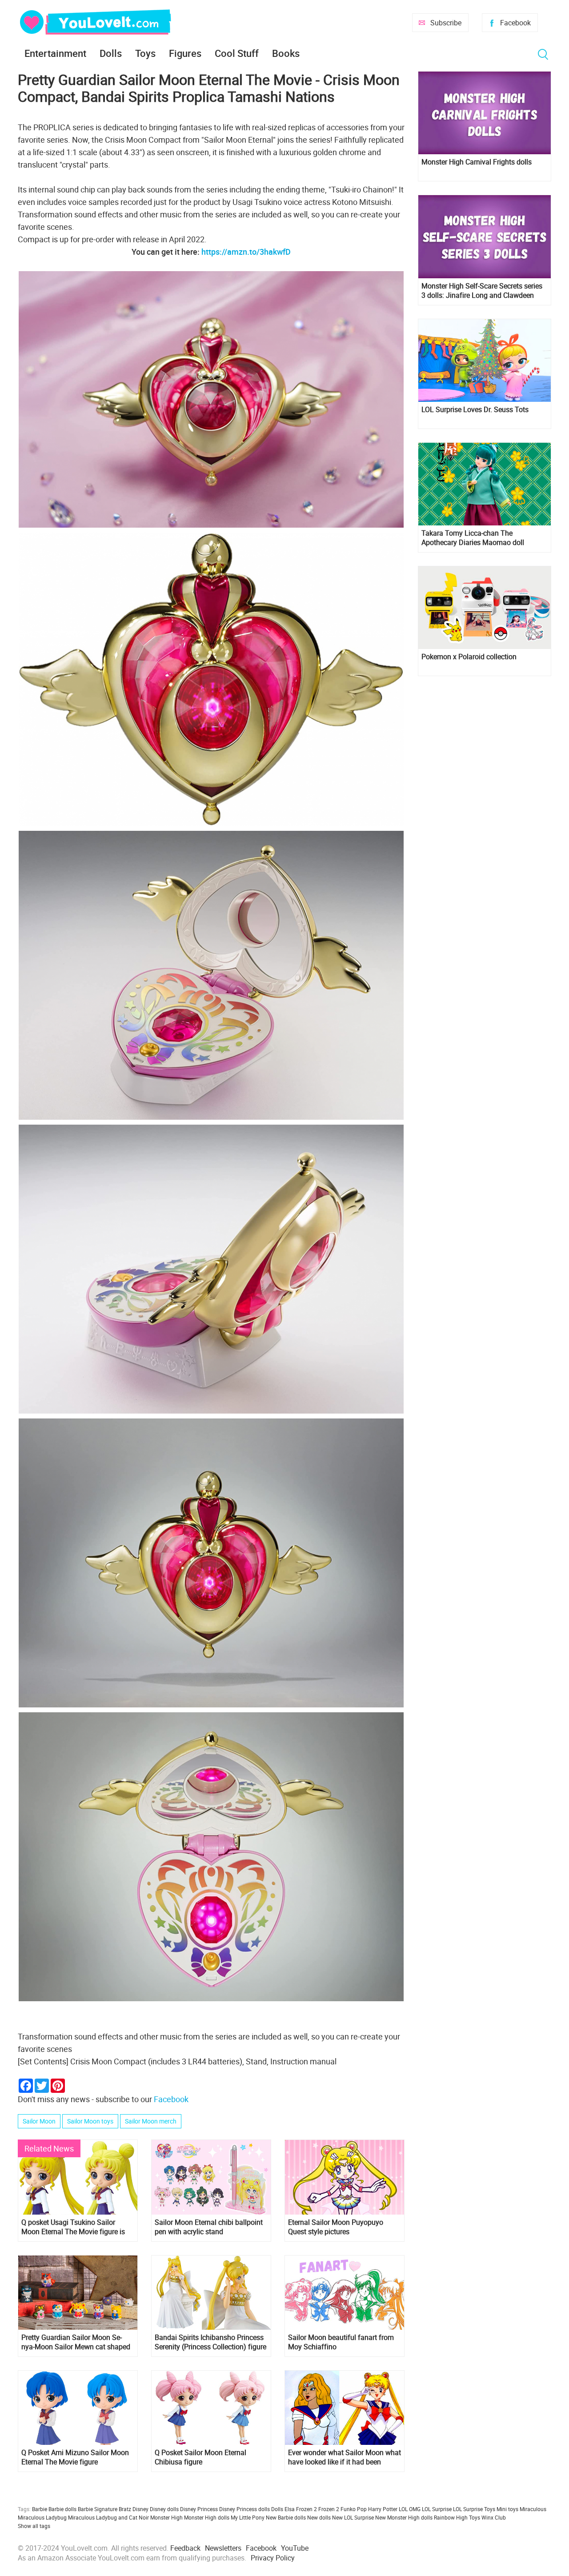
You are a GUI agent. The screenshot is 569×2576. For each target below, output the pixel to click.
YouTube (295, 2548)
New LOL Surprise (353, 2517)
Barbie (40, 2509)
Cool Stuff (237, 53)
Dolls (111, 53)
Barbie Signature (98, 2509)
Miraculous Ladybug (42, 2517)
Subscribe (446, 23)
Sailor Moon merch (151, 2121)
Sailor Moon (39, 2121)
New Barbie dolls (286, 2517)
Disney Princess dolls (244, 2509)
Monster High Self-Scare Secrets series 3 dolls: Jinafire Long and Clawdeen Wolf (482, 291)
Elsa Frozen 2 (301, 2509)
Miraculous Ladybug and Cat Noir (108, 2517)
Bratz (125, 2509)
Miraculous (533, 2509)
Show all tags (34, 2526)
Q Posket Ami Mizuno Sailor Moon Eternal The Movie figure (75, 2457)
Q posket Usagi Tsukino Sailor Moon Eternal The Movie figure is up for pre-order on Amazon (73, 2227)
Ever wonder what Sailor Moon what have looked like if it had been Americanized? (345, 2457)
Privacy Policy (273, 2558)
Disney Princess (199, 2509)
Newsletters (223, 2548)
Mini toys (507, 2509)
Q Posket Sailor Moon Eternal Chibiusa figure (200, 2457)
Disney (140, 2509)
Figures (185, 53)
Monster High (166, 2517)
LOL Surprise (437, 2509)
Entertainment (55, 53)
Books (286, 53)
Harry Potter (383, 2509)
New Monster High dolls (404, 2517)
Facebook (515, 23)
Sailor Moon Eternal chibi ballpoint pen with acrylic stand (209, 2227)
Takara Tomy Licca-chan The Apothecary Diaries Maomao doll (473, 538)
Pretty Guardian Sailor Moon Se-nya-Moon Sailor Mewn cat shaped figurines (76, 2342)
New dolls (319, 2517)
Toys (145, 53)
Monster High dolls (207, 2517)
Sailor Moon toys (90, 2121)
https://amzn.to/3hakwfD (246, 252)
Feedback (185, 2548)
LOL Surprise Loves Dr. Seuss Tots (475, 410)
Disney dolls (164, 2509)
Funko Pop (354, 2509)
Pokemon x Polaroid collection (469, 657)
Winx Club (494, 2517)
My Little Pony (248, 2517)
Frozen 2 (329, 2509)
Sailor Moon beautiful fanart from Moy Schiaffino (341, 2342)
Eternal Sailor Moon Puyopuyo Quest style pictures (336, 2227)
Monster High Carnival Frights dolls (477, 162)
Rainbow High (451, 2517)
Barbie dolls (62, 2509)
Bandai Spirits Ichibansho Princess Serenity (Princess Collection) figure (210, 2342)
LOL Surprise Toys (474, 2509)
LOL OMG (410, 2509)
